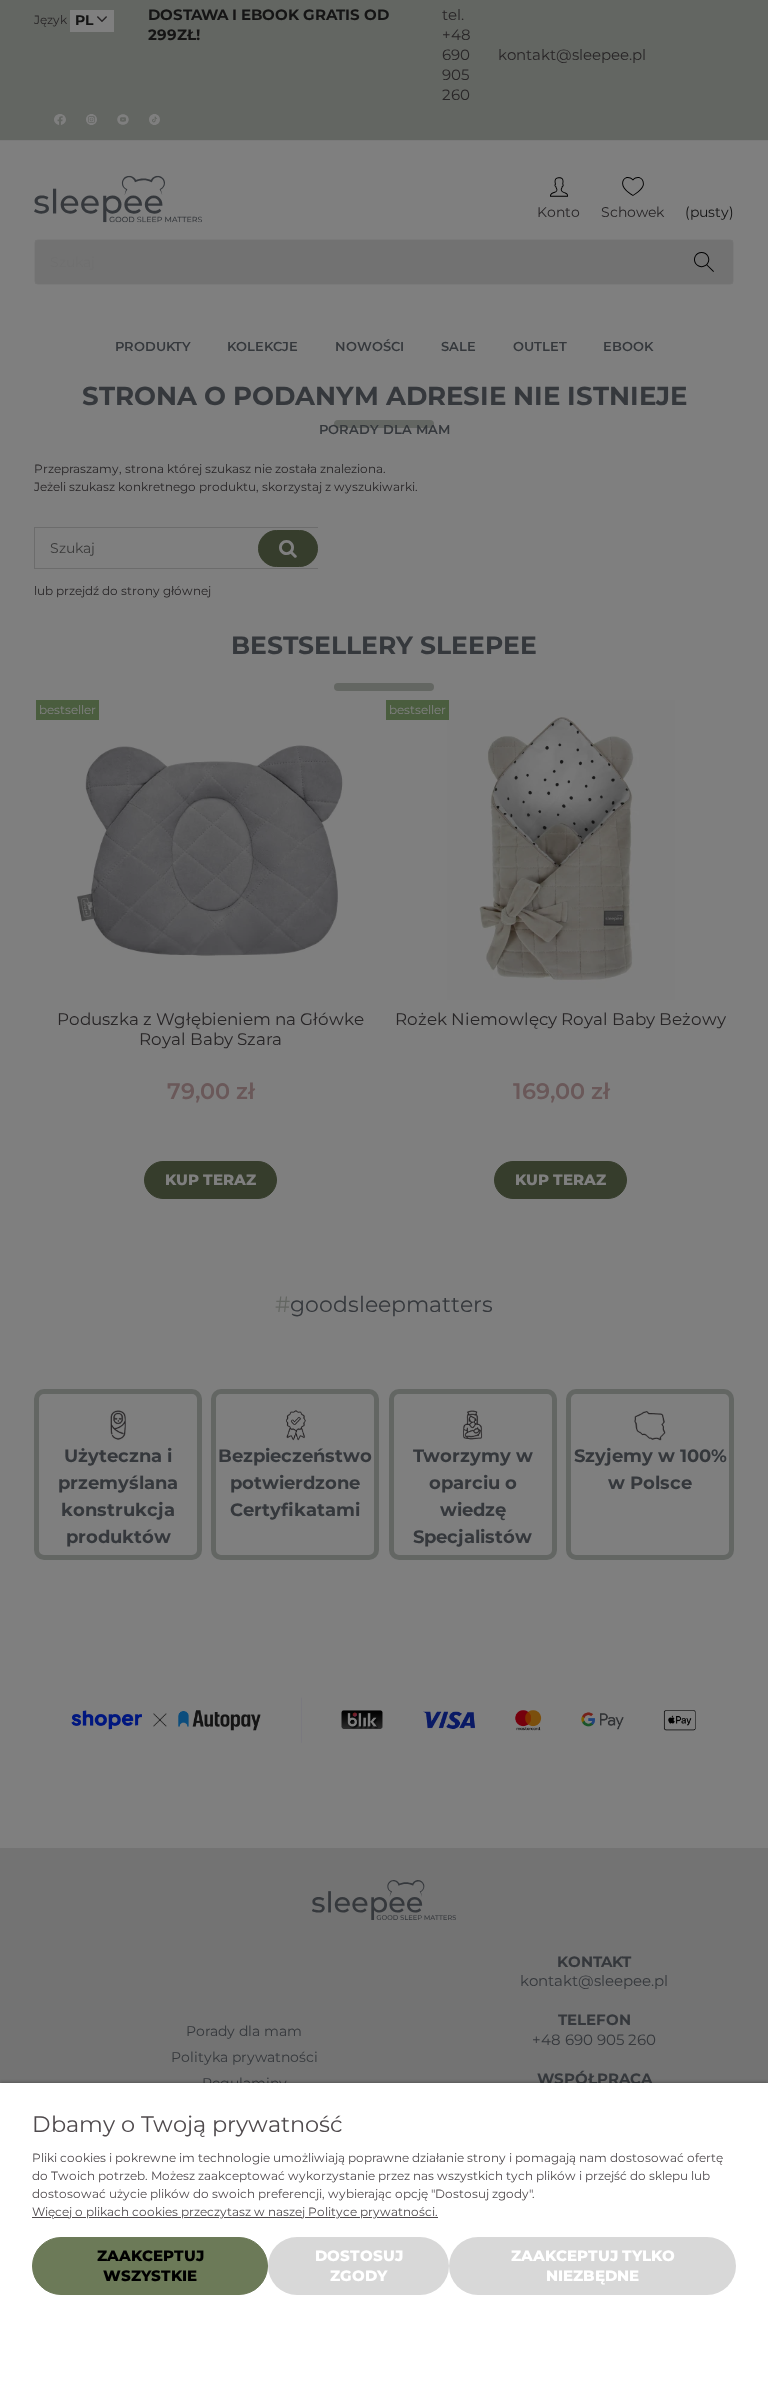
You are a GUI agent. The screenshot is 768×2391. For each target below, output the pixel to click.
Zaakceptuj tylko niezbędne (593, 2265)
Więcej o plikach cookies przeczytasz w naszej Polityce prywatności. (235, 2211)
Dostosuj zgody (359, 2265)
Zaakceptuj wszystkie (150, 2265)
